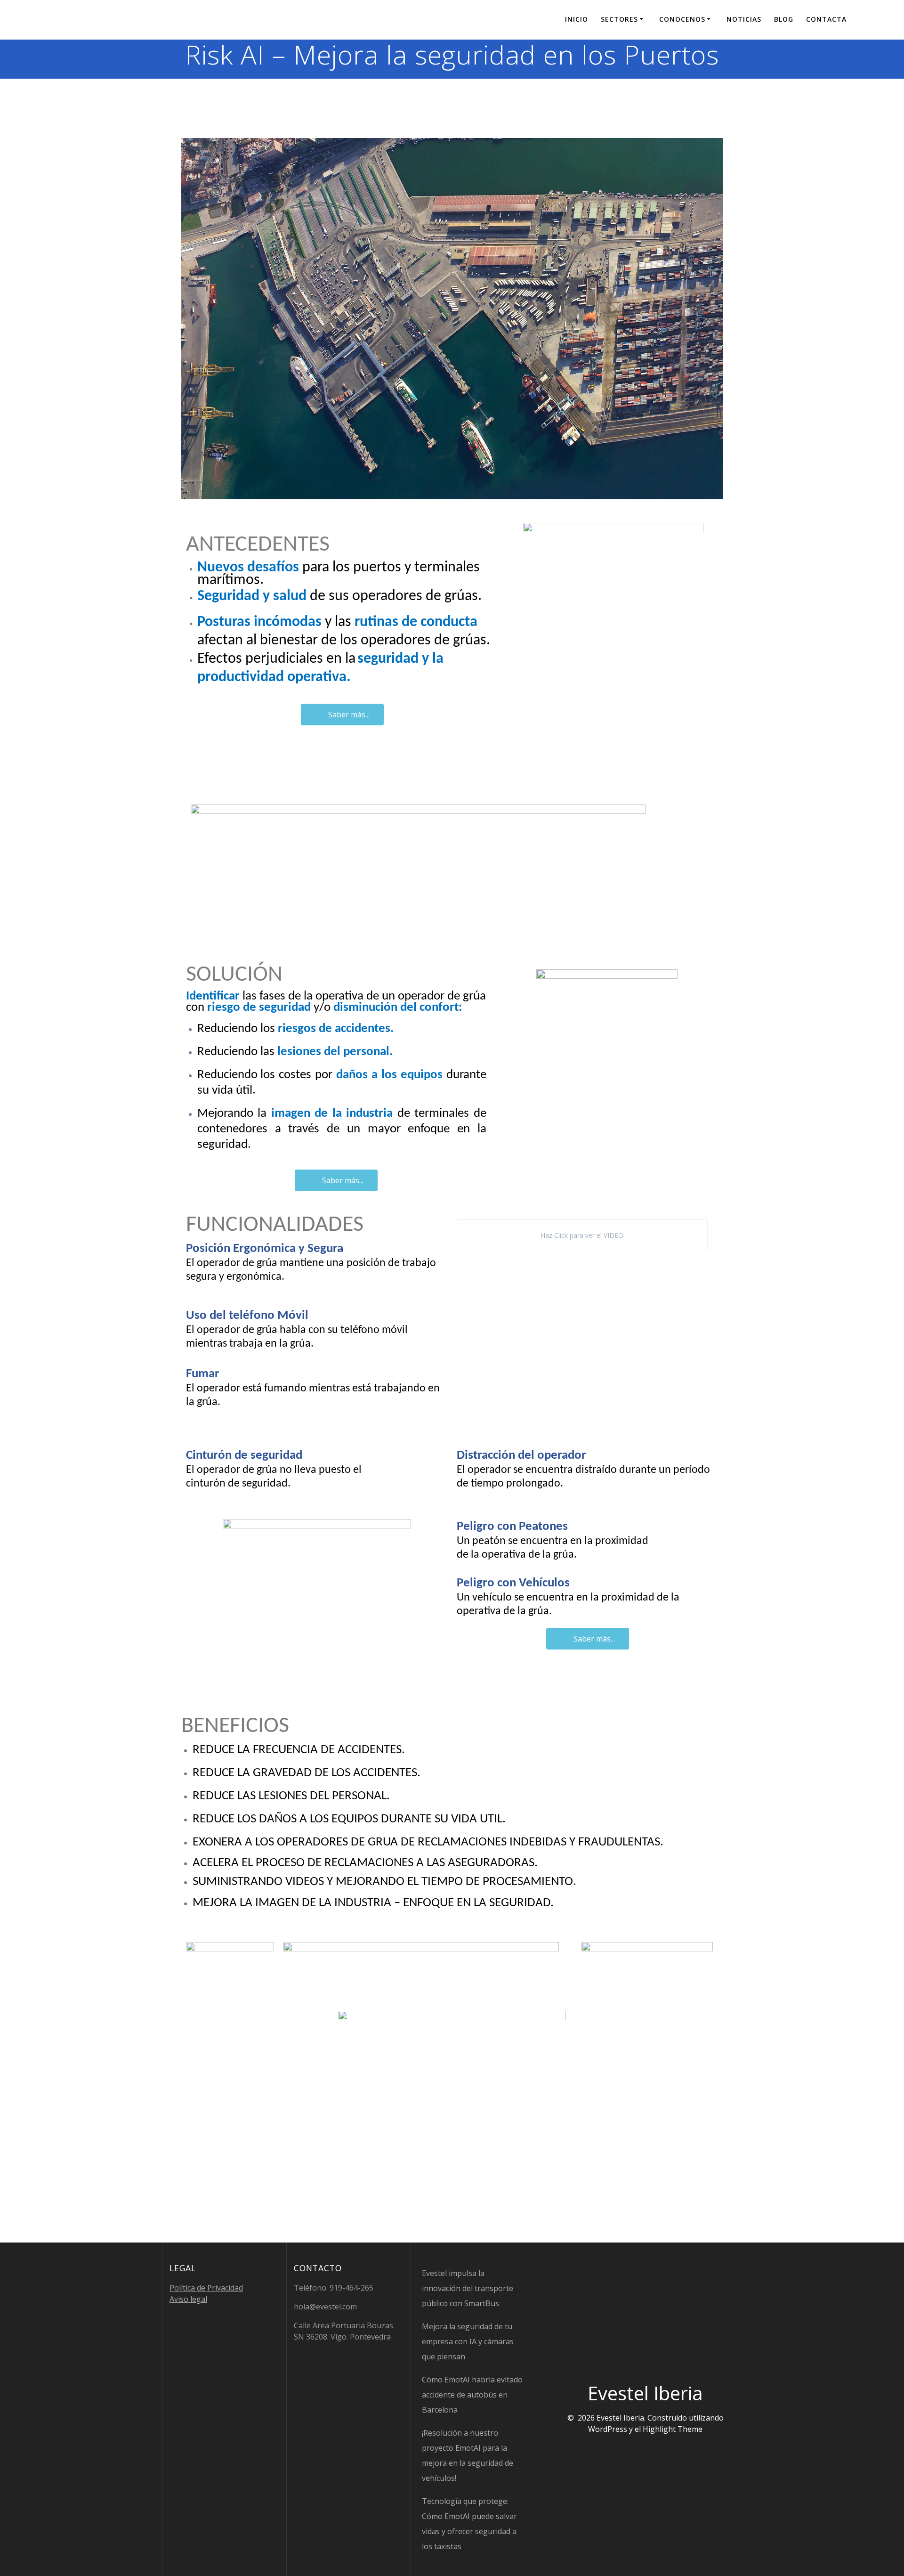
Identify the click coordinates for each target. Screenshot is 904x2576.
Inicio (577, 19)
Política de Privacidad (206, 2288)
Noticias (744, 19)
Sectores (619, 19)
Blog (784, 19)
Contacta (826, 19)
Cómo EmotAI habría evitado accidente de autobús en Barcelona (472, 2395)
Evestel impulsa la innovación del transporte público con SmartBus (468, 2288)
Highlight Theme (673, 2429)
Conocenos (682, 19)
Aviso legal (188, 2299)
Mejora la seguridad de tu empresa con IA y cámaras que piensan (468, 2341)
